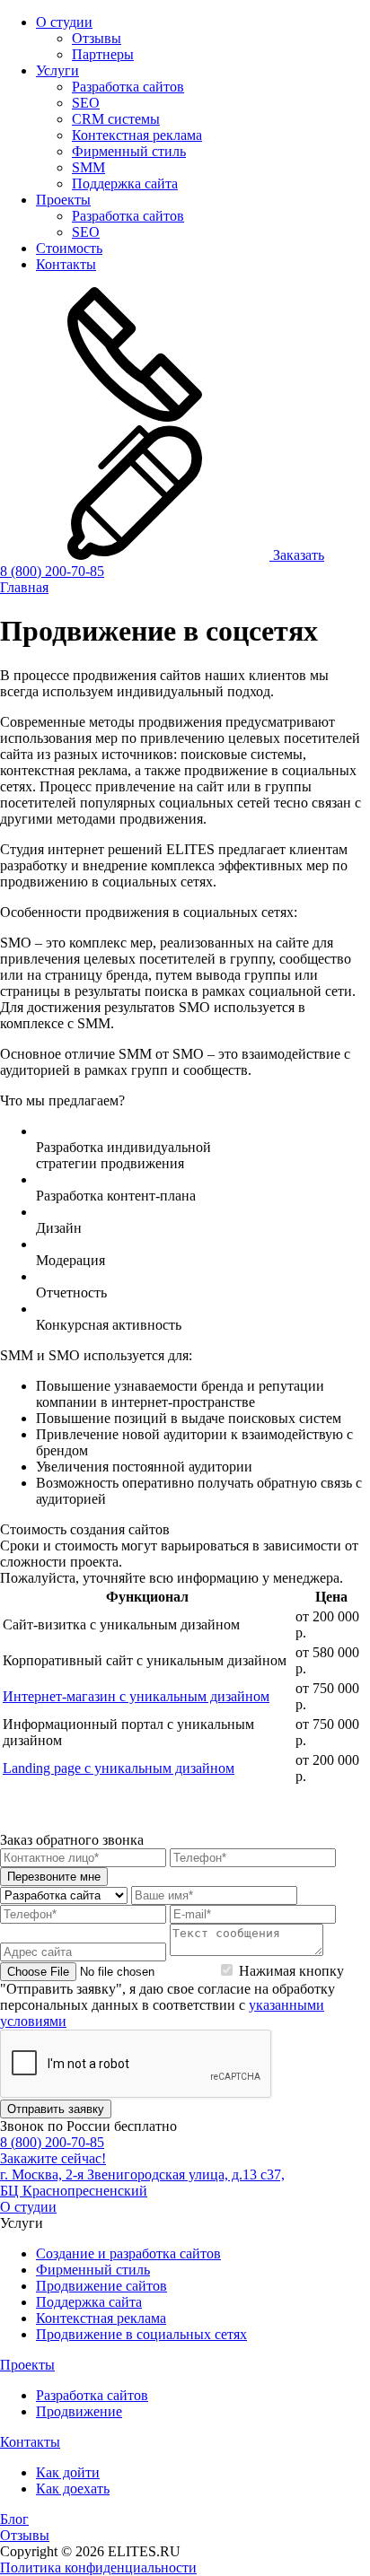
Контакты (66, 264)
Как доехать (73, 2489)
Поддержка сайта (125, 183)
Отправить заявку (56, 2109)
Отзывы (97, 38)
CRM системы (116, 119)
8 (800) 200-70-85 (52, 571)
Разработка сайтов (128, 87)
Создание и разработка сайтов (128, 2253)
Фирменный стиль (129, 151)
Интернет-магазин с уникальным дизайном (136, 1696)
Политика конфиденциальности (98, 2567)
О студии (64, 22)
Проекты (63, 200)
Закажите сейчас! (53, 2158)
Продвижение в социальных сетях (141, 2334)
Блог (14, 2519)
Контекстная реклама (137, 135)
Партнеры (103, 54)
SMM (88, 167)
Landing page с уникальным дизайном (119, 1768)
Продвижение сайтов (101, 2286)
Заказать (297, 555)
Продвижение (79, 2411)
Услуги (57, 70)
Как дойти (68, 2472)
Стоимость (69, 248)
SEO (86, 103)
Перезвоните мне (54, 1877)
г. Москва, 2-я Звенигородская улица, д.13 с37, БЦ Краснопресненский (142, 2183)
